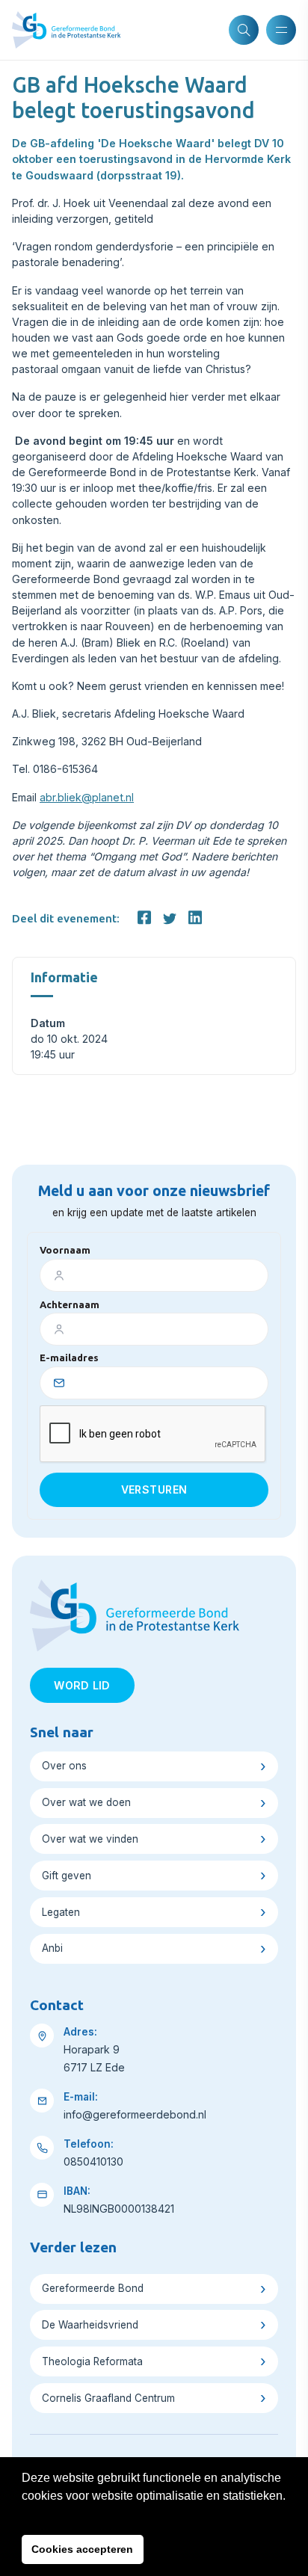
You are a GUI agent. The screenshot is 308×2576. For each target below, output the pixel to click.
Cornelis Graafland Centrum (108, 2398)
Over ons (64, 1766)
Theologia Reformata (92, 2361)
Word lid (82, 1685)
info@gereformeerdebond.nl (135, 2114)
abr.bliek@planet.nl (87, 797)
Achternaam (70, 1304)
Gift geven (67, 1876)
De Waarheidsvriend (90, 2325)
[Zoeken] (244, 30)
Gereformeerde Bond (93, 2288)
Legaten (61, 1912)
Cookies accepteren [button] (82, 2549)
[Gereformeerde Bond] (66, 30)
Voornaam (65, 1250)
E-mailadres (69, 1358)
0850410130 (93, 2161)
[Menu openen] (281, 30)
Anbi (52, 1948)
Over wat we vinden (90, 1839)
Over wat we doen (86, 1802)
